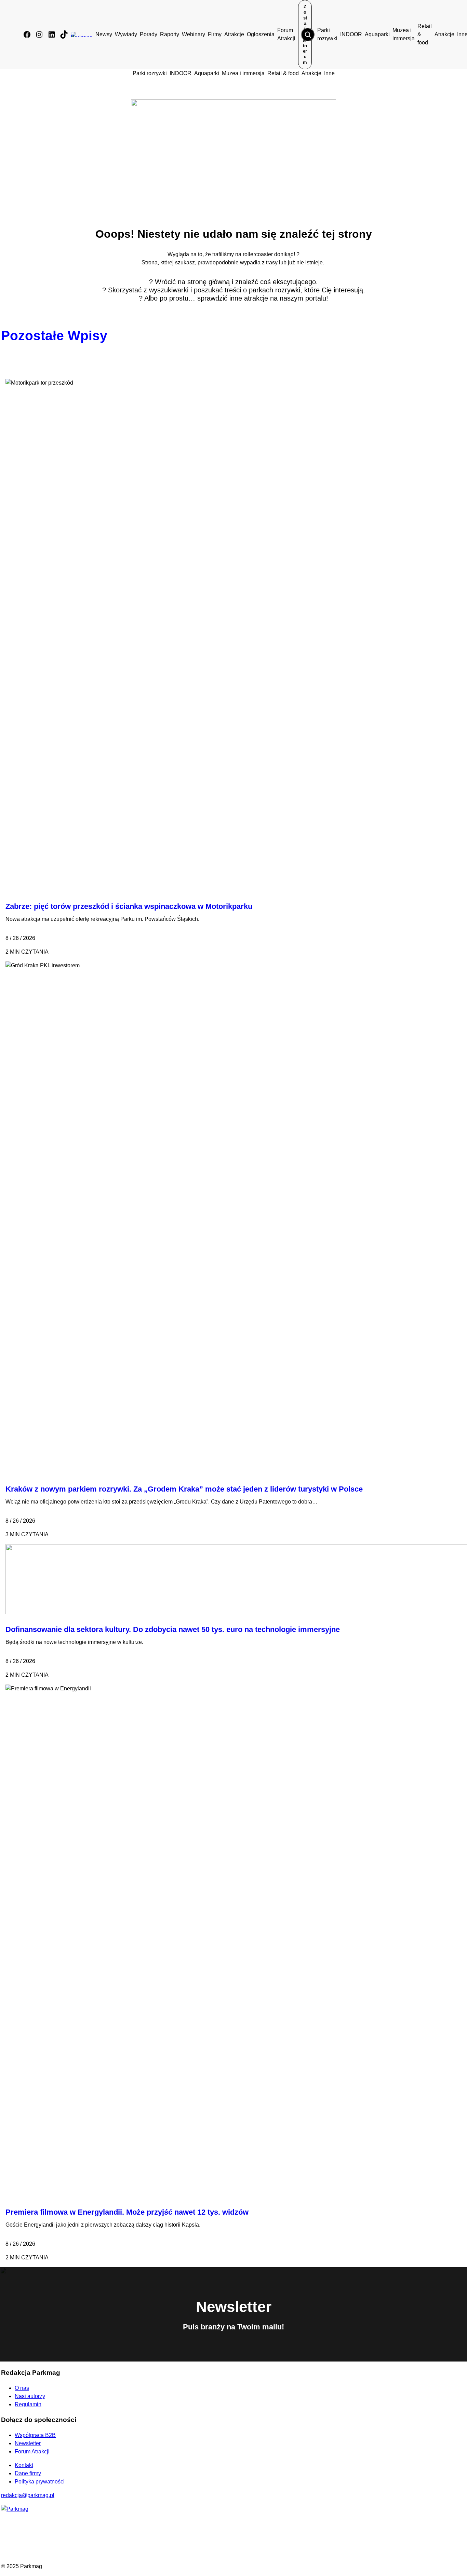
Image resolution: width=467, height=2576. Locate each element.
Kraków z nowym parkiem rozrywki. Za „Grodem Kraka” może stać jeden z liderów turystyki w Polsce (184, 1489)
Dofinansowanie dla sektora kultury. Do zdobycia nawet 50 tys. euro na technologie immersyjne (173, 1629)
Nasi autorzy (30, 2396)
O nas (22, 2388)
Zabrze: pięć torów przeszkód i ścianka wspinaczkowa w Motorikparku (129, 906)
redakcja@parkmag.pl (28, 2495)
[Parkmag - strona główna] (15, 2509)
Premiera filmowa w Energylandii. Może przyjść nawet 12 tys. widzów (127, 2212)
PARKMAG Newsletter (8, 1286)
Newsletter (28, 2443)
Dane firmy (28, 2473)
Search (308, 34)
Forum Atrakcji (32, 2452)
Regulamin (28, 2404)
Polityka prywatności (40, 2482)
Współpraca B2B (35, 2435)
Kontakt (24, 2465)
